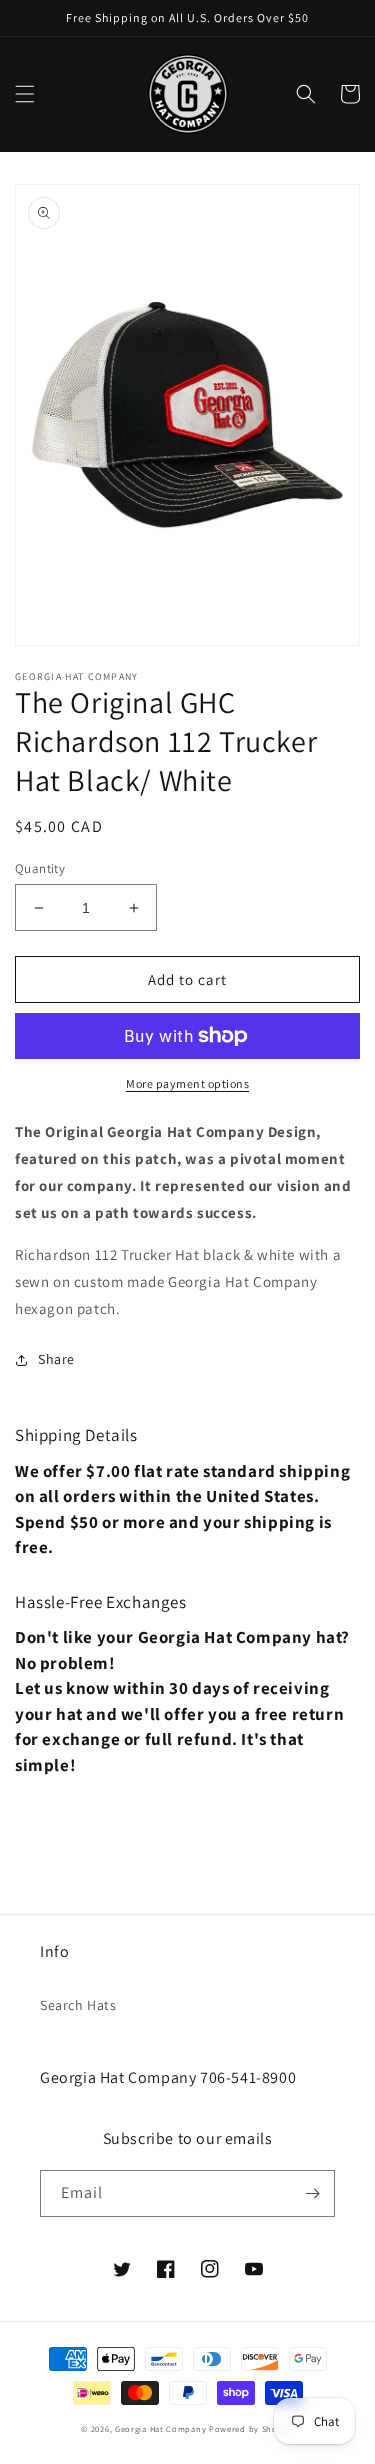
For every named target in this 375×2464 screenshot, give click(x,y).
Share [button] (56, 1359)
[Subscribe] (312, 2193)
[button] (25, 94)
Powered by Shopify (251, 2428)
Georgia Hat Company (160, 2428)
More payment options (187, 1083)
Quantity (40, 868)
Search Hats (78, 2005)
